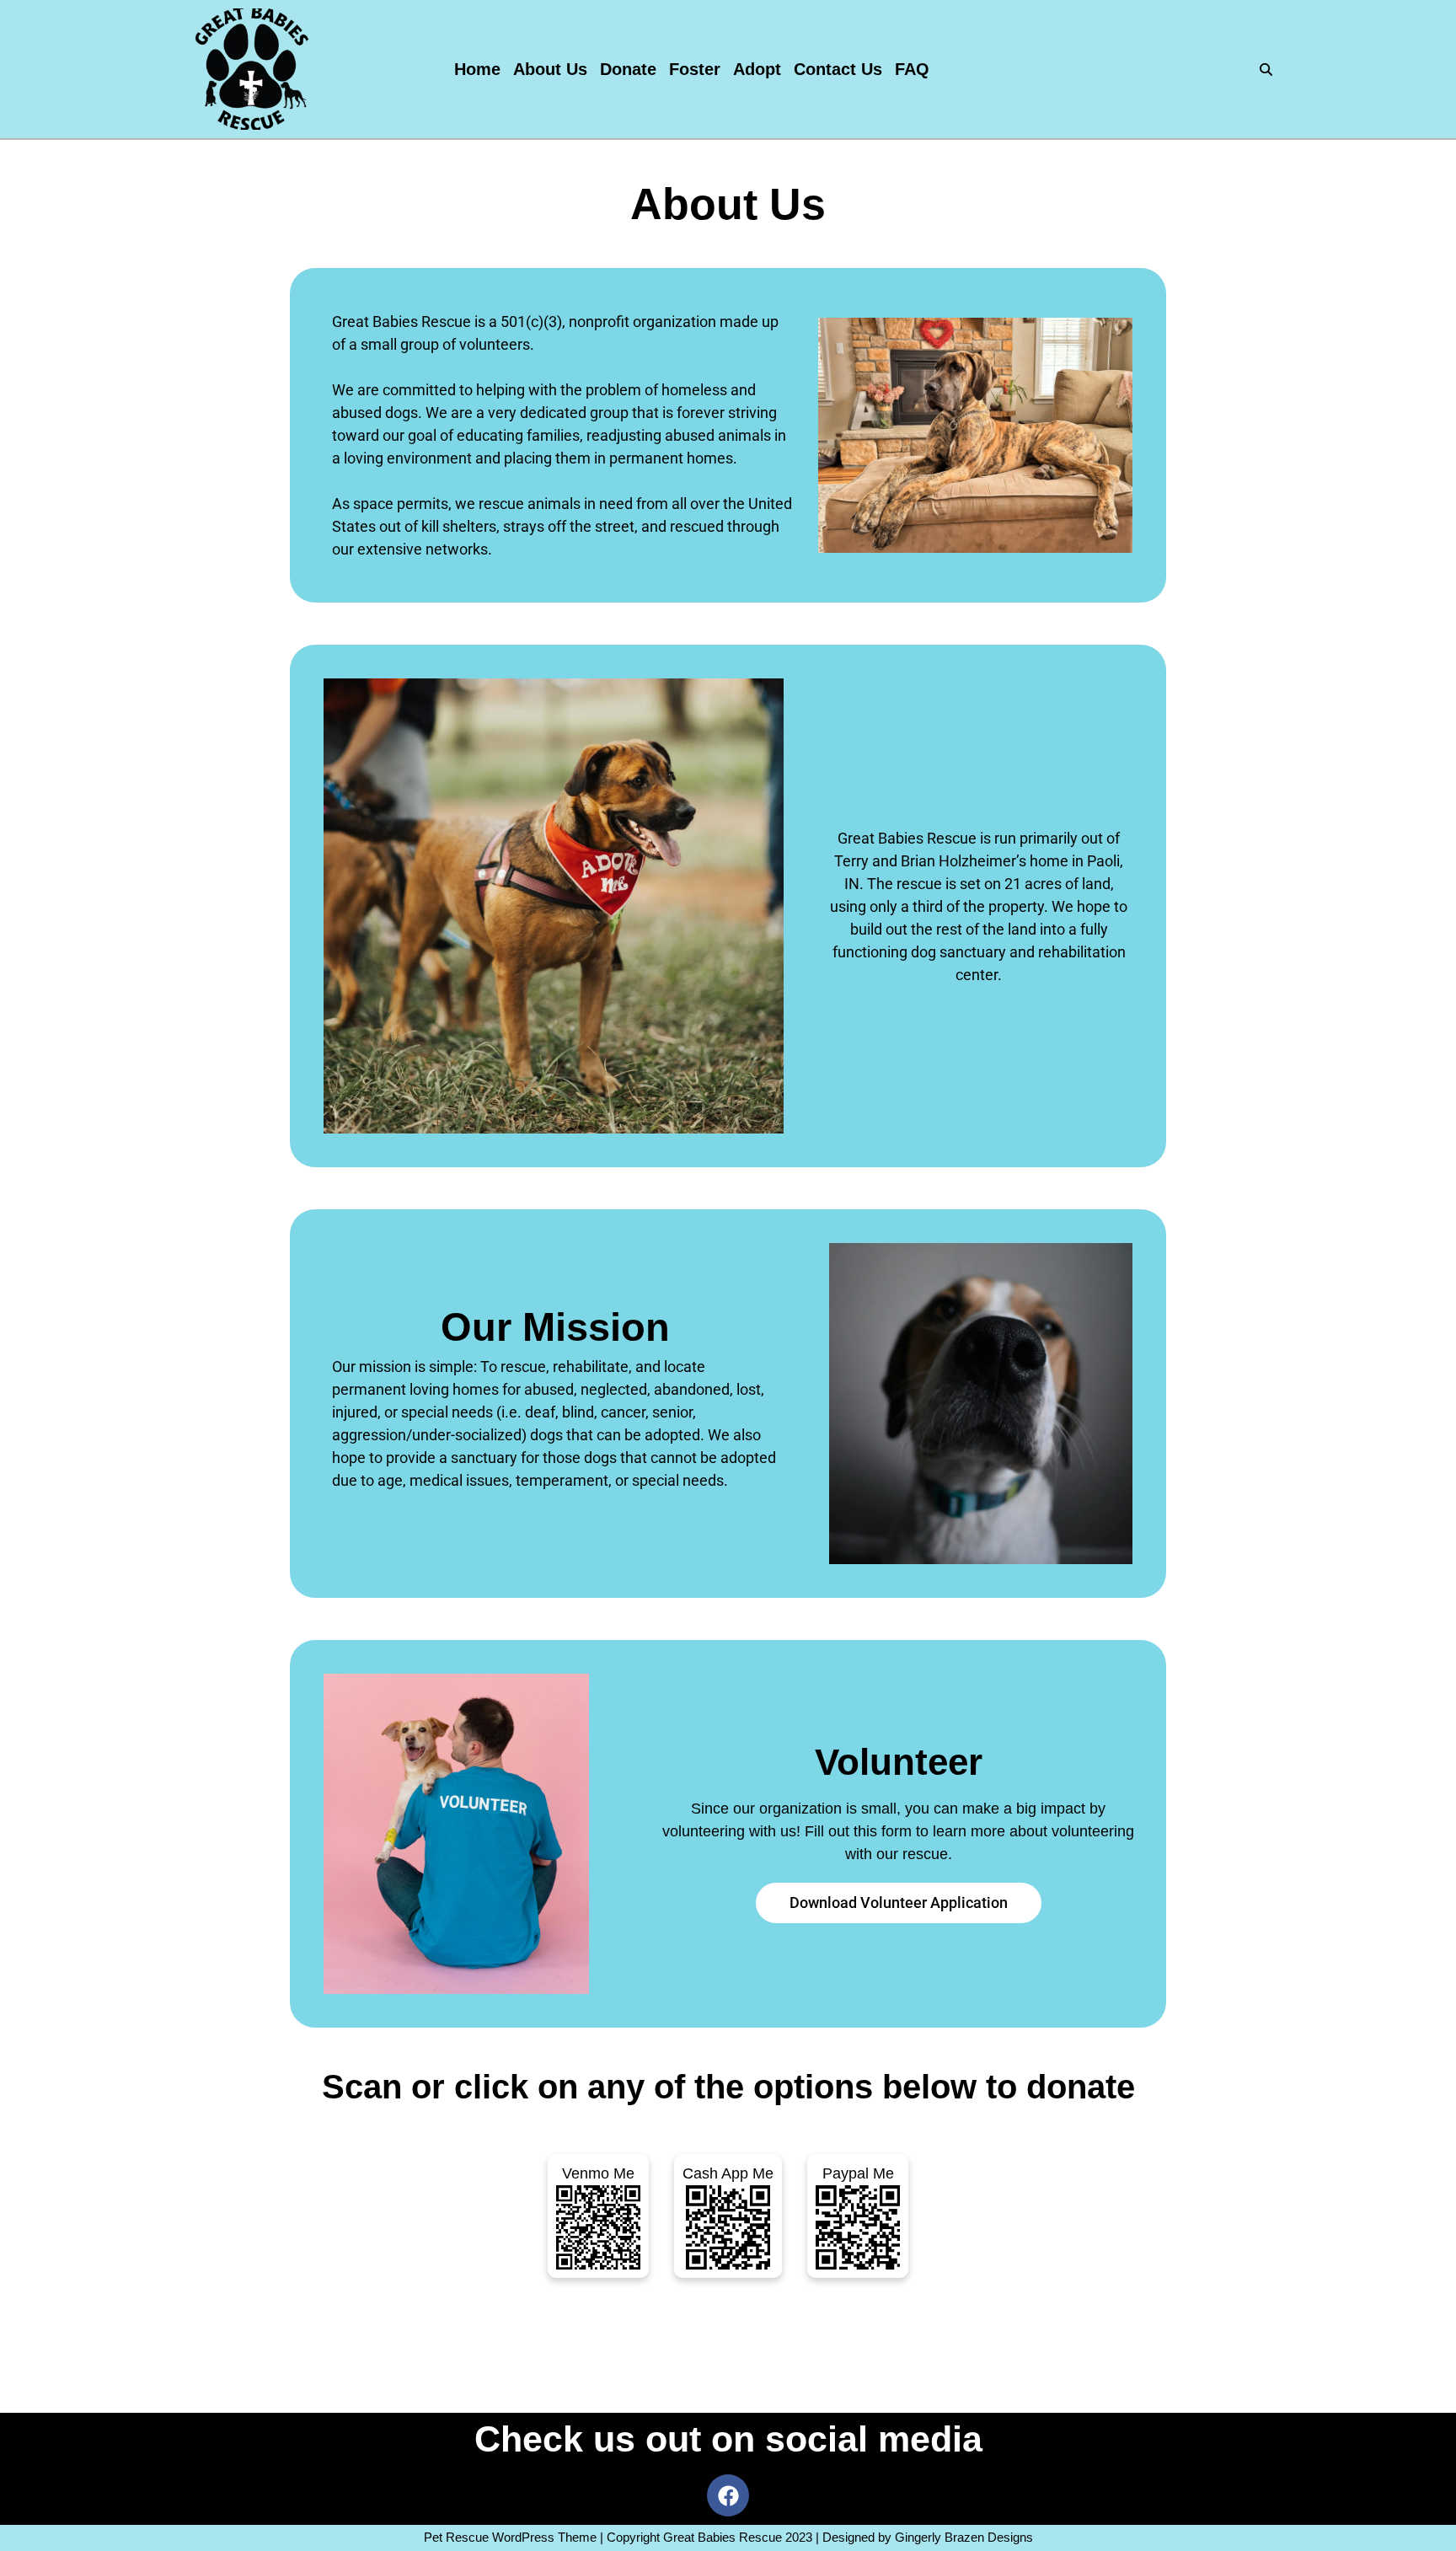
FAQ (912, 69)
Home (477, 69)
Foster (695, 69)
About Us (550, 69)
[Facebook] (728, 2495)
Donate (628, 69)
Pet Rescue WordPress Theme (510, 2537)
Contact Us (838, 69)
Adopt (757, 69)
